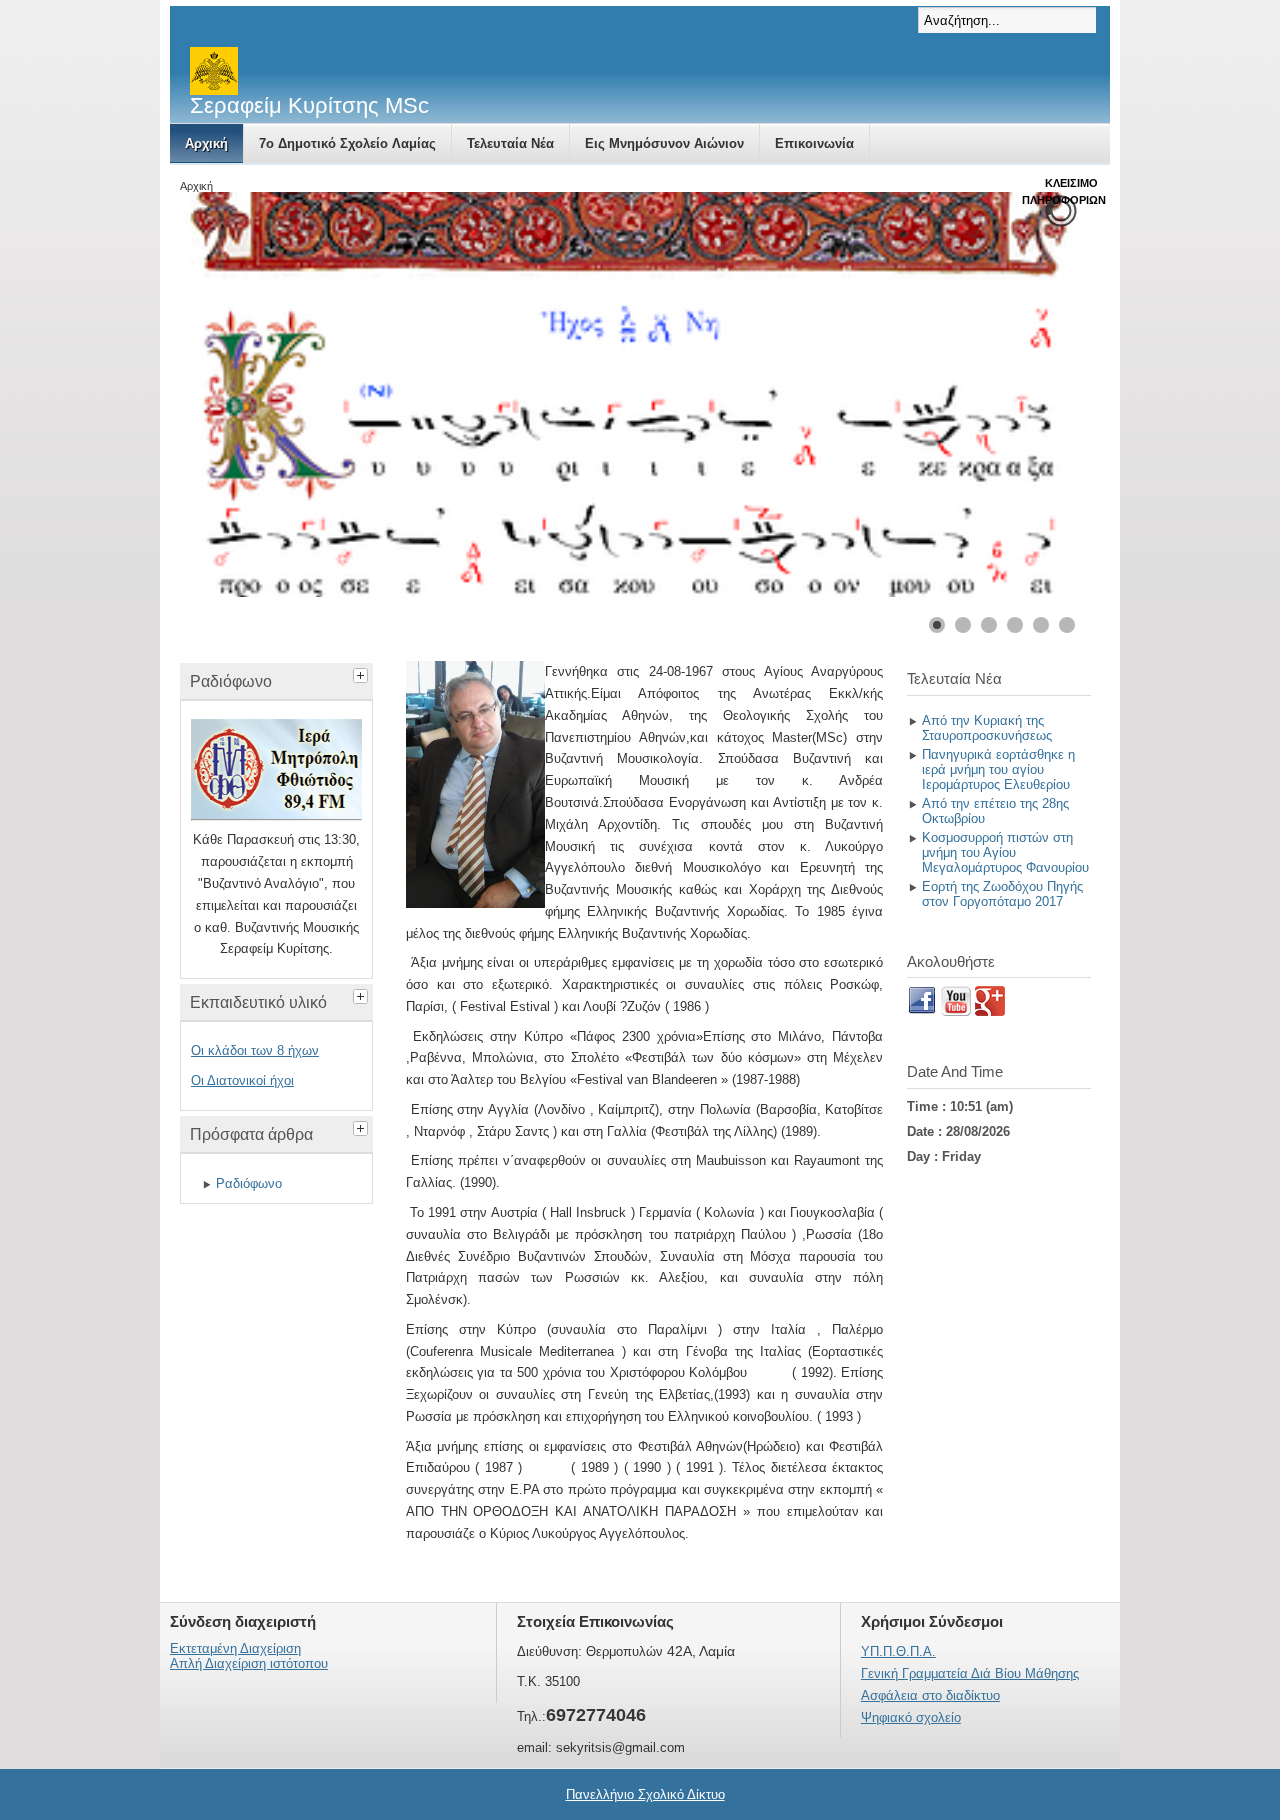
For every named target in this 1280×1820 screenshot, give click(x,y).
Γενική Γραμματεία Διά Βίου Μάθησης (970, 1673)
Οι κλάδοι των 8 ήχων (255, 1050)
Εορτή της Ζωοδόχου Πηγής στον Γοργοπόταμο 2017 (1002, 894)
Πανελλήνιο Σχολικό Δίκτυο (645, 1794)
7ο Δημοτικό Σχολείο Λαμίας (347, 143)
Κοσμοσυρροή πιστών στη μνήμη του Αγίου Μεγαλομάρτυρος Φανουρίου (1005, 852)
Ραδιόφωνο (249, 1183)
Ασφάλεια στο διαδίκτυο (930, 1695)
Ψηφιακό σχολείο (911, 1717)
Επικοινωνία (814, 143)
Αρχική (206, 143)
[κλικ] (363, 673)
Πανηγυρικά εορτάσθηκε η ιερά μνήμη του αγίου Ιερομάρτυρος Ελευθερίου (998, 769)
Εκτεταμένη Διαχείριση (235, 1648)
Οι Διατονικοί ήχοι (242, 1080)
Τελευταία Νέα (510, 143)
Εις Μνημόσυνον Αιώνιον (664, 143)
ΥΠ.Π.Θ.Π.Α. (898, 1651)
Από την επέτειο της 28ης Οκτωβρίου (995, 811)
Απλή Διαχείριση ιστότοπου (249, 1663)
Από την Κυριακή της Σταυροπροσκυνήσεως (987, 728)
